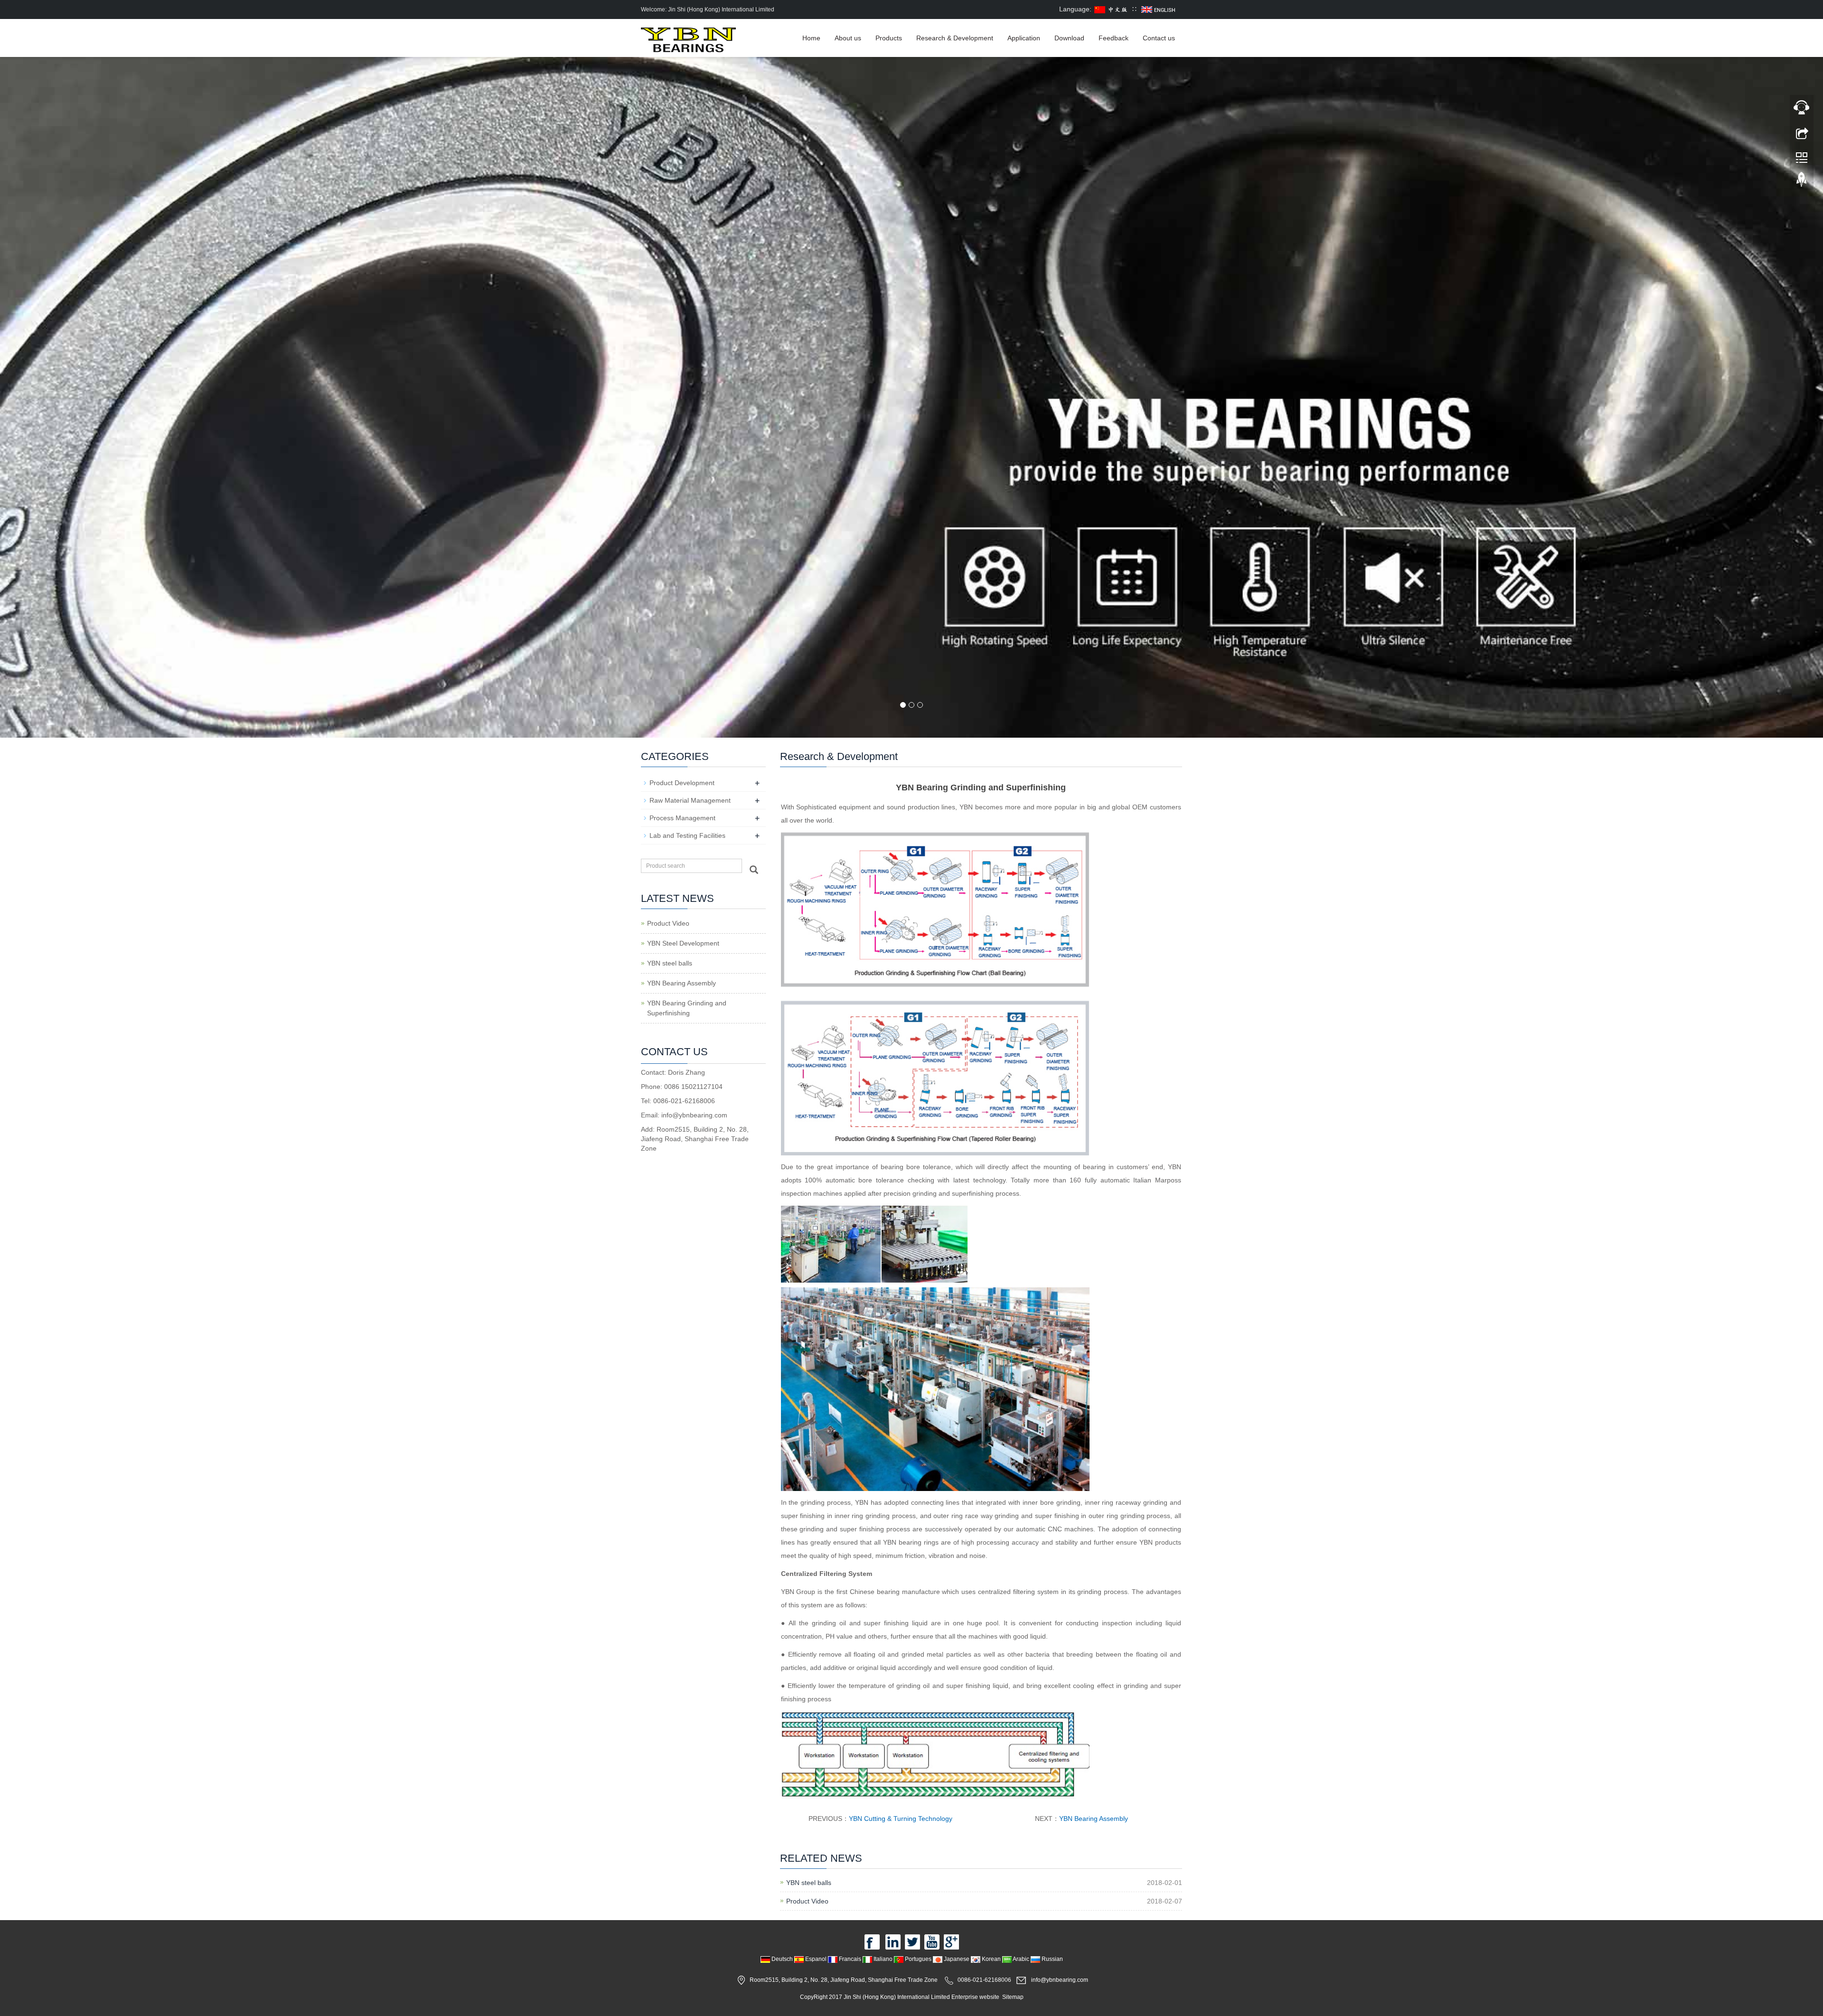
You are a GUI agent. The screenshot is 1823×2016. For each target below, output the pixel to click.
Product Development (682, 783)
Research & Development (955, 38)
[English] (1159, 9)
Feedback (1114, 38)
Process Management (682, 818)
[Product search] (754, 870)
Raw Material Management (690, 800)
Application (1024, 38)
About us (848, 38)
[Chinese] (1112, 9)
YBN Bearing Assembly (1094, 1819)
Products (889, 38)
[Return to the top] (1802, 182)
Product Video (807, 1901)
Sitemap (1013, 1997)
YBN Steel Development (683, 943)
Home (811, 38)
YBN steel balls (809, 1883)
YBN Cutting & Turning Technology (901, 1819)
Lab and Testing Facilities (687, 835)
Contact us (1159, 38)
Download (1069, 38)
